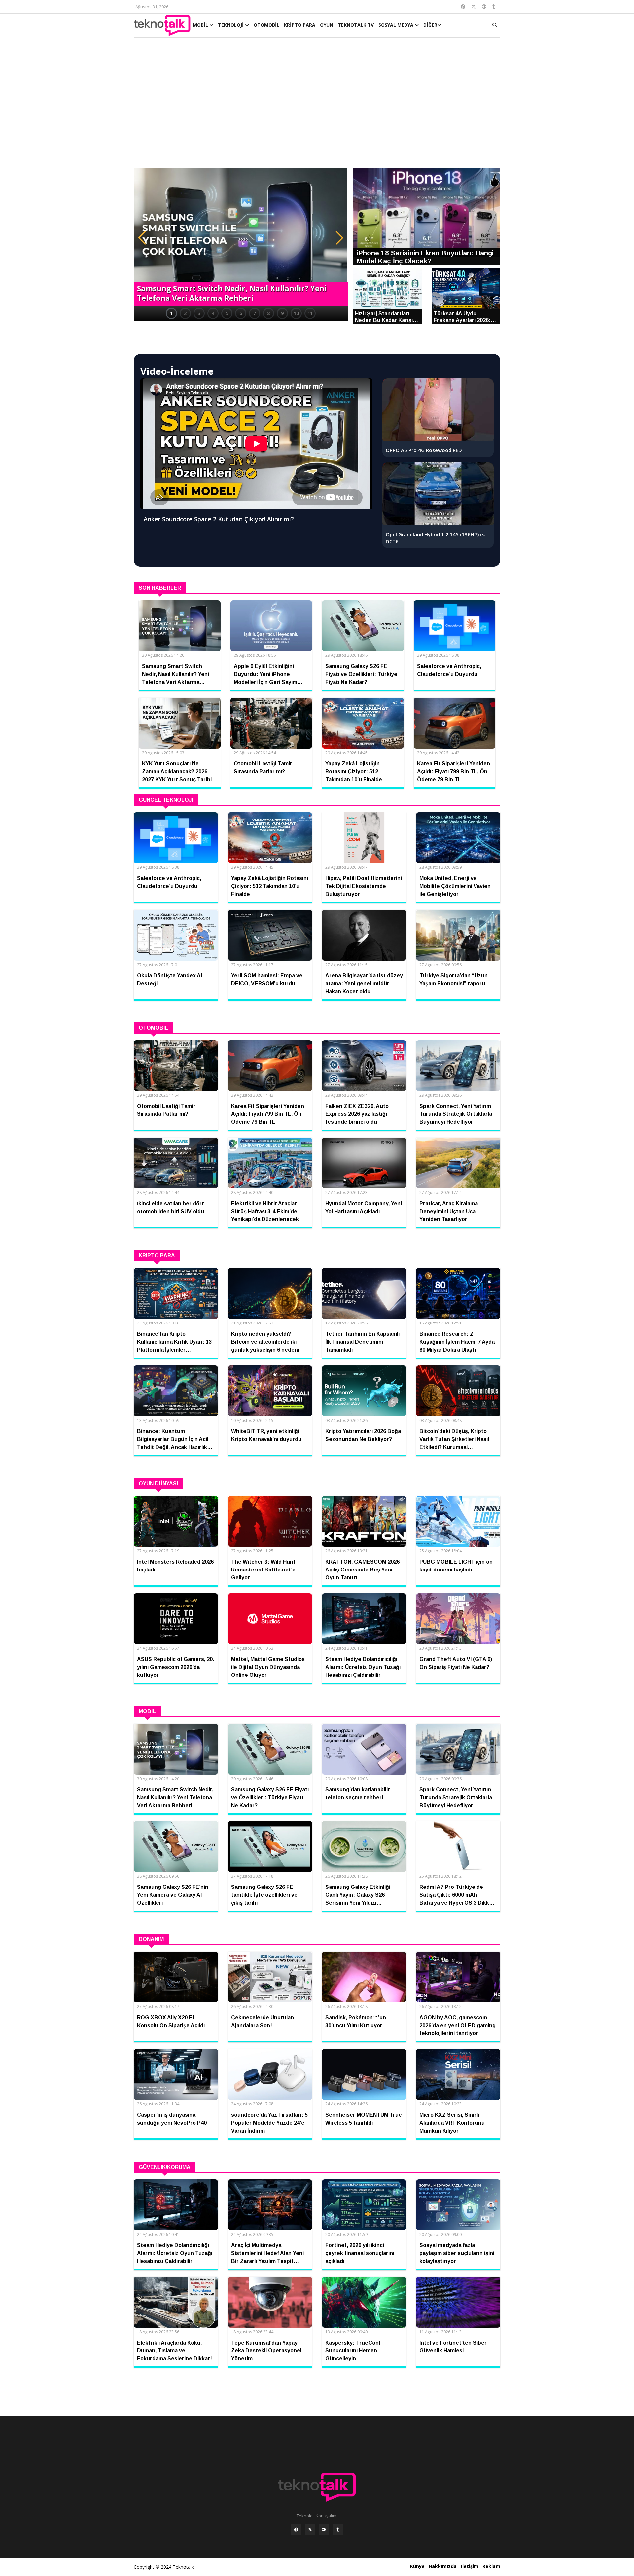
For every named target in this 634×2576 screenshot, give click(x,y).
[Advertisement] (317, 106)
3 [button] (199, 313)
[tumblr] (338, 2530)
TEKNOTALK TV (356, 25)
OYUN (327, 25)
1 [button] (171, 313)
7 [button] (255, 313)
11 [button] (310, 313)
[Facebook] (296, 2530)
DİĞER (430, 25)
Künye (417, 2566)
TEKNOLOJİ (231, 25)
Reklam (491, 2566)
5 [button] (227, 313)
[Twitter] (310, 2530)
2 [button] (185, 313)
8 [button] (268, 313)
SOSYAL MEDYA (397, 25)
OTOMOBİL (266, 25)
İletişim (470, 2566)
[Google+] (324, 2530)
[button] (142, 238)
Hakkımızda (443, 2566)
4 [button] (213, 313)
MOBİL (201, 25)
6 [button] (241, 313)
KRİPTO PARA (300, 25)
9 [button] (282, 313)
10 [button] (296, 313)
